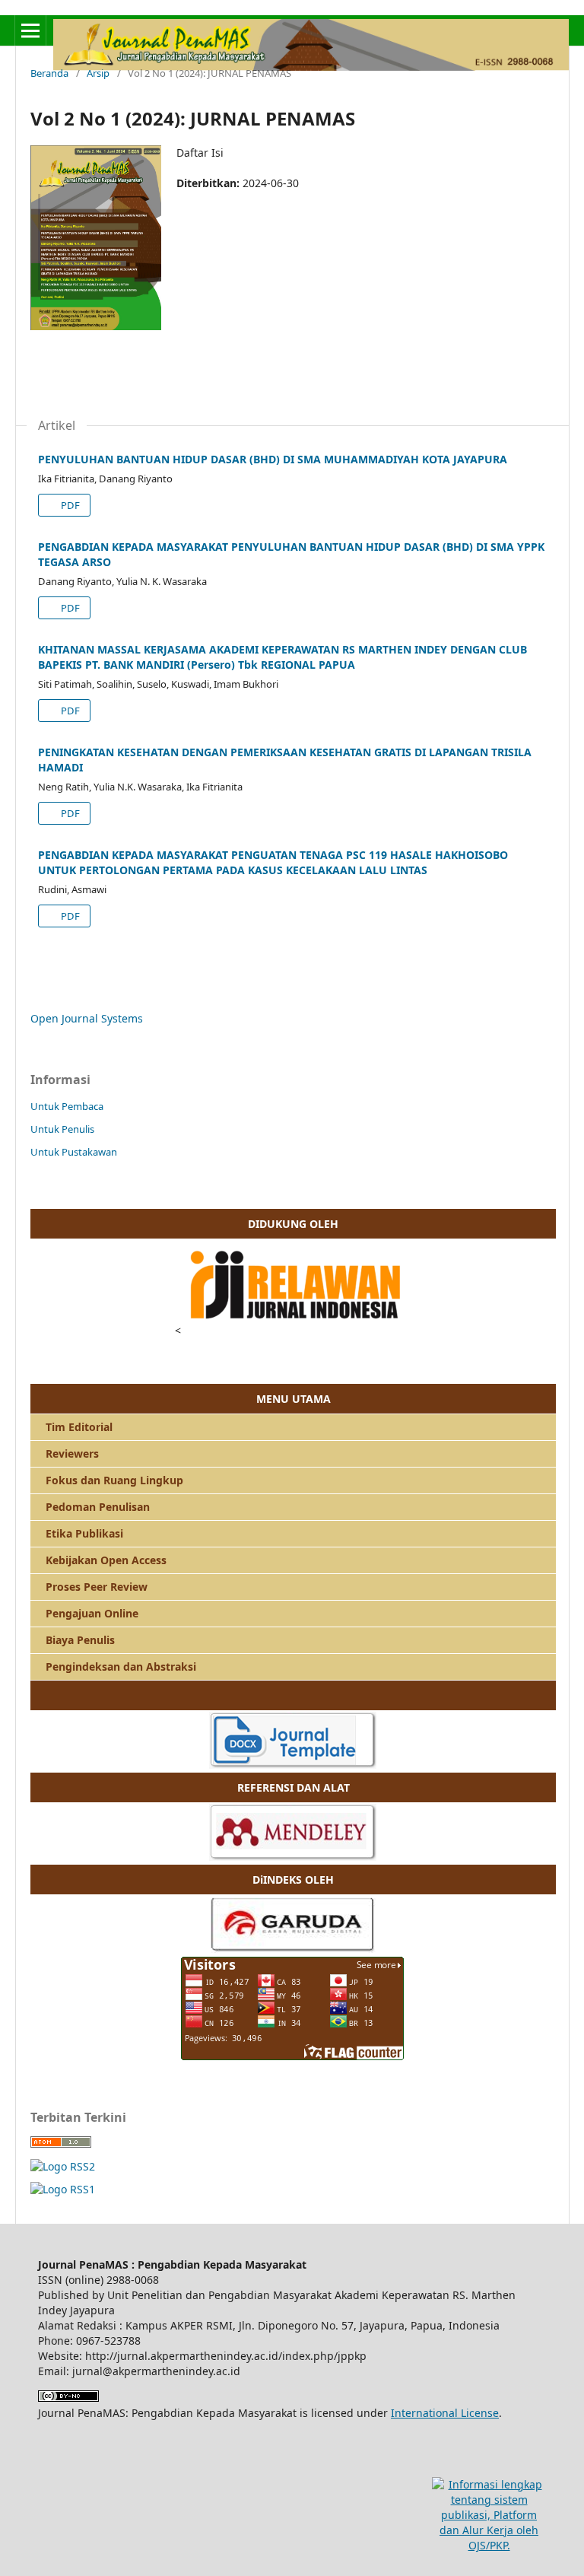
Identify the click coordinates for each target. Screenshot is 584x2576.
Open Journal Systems (87, 1018)
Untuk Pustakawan (74, 1152)
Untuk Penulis (62, 1129)
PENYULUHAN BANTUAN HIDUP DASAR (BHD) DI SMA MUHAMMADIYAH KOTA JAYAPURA (273, 459)
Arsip (98, 73)
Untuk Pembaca (67, 1106)
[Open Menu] (30, 30)
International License (445, 2413)
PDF (69, 505)
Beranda (49, 73)
